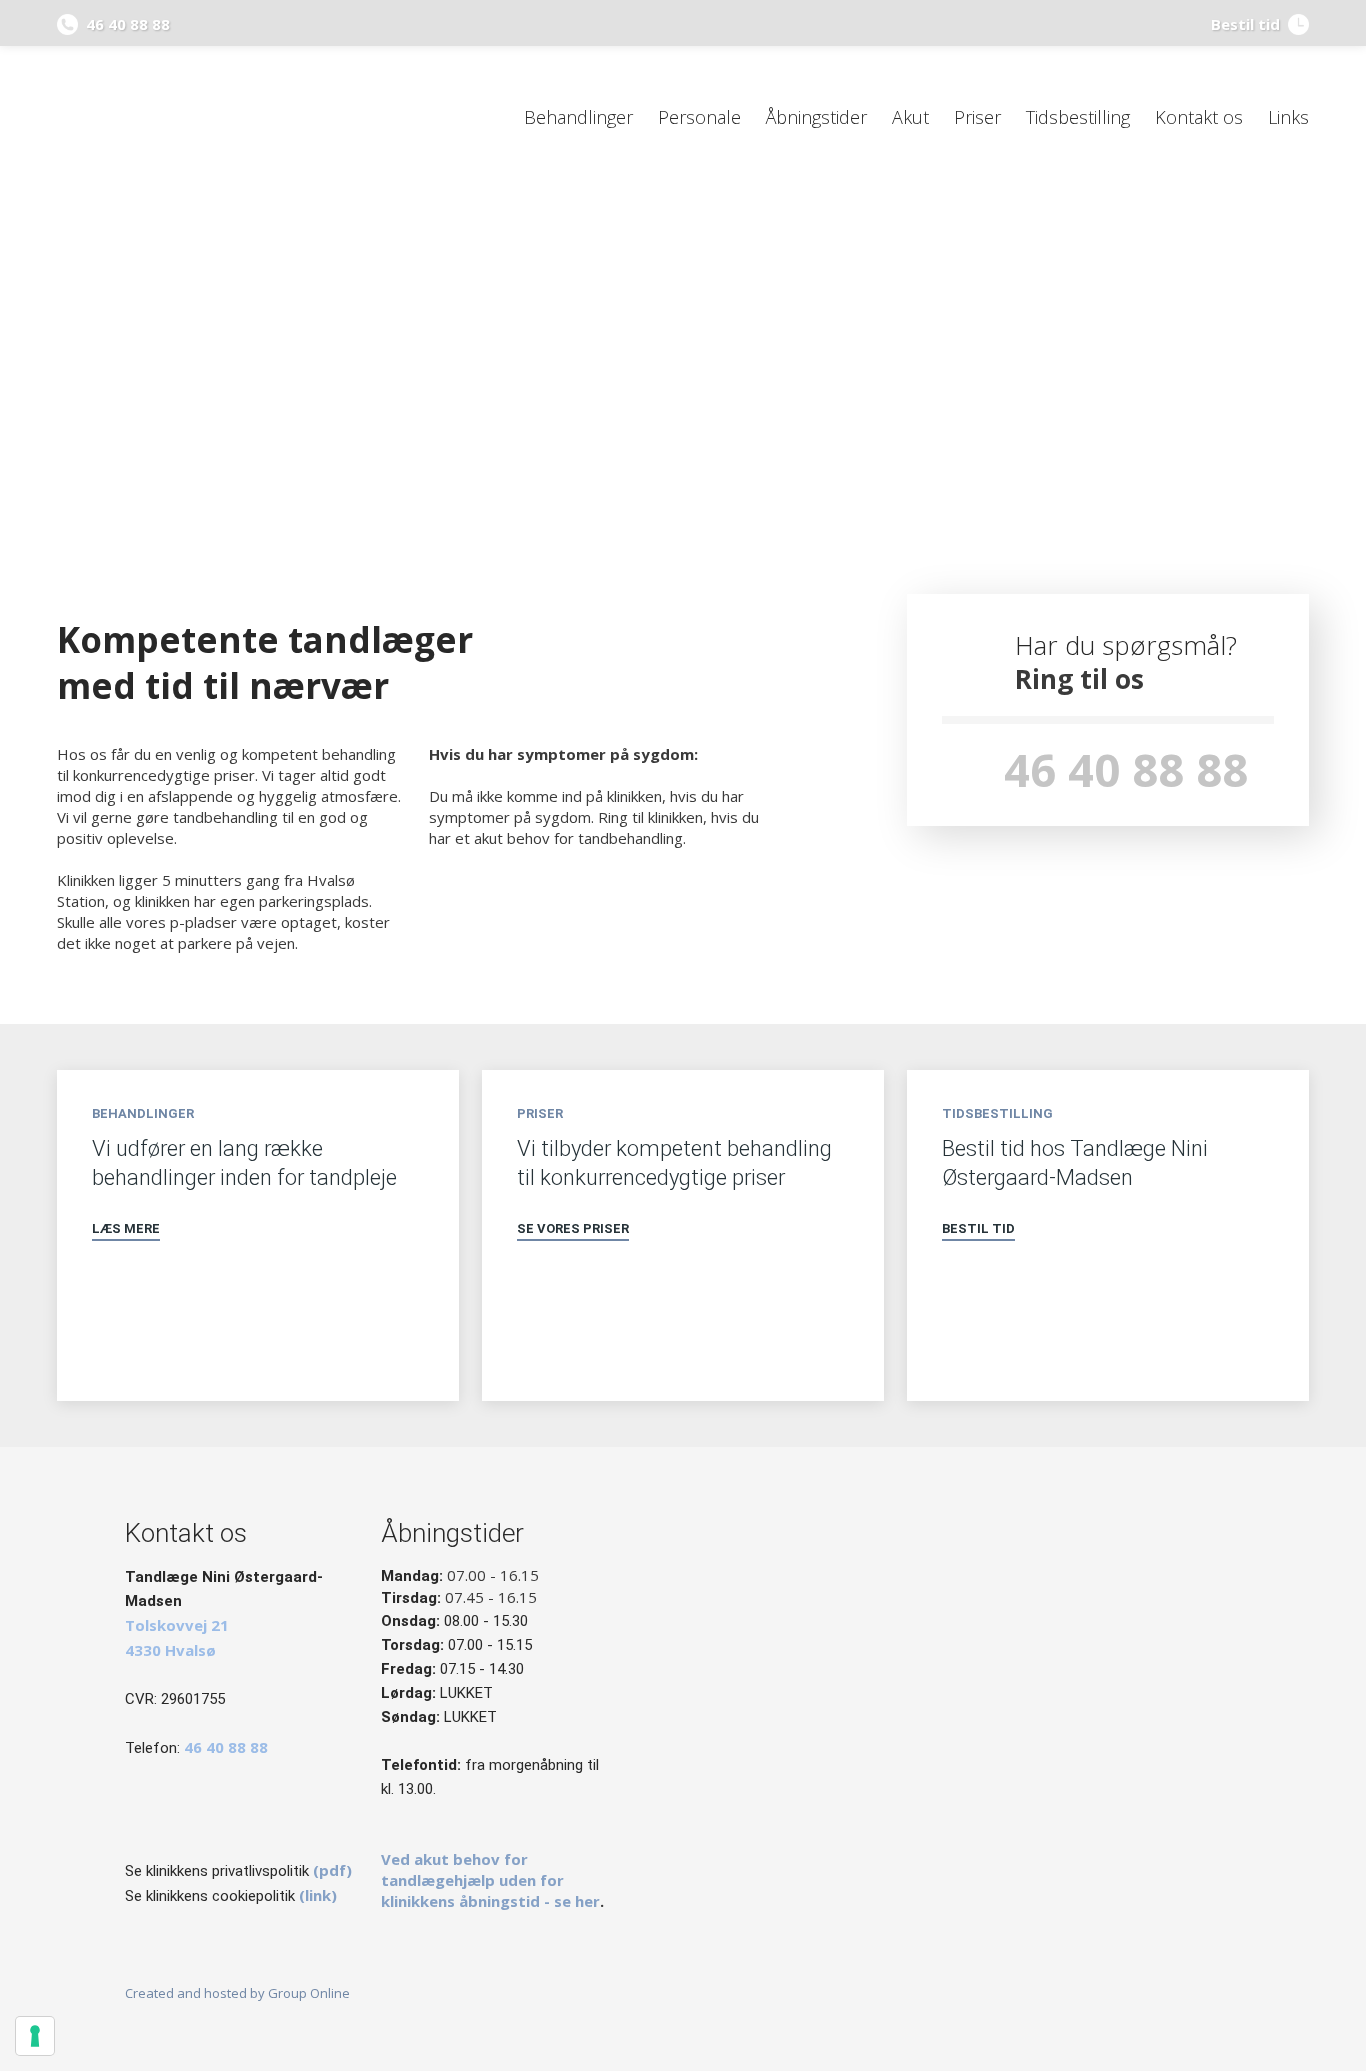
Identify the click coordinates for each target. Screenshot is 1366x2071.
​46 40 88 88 (1126, 769)
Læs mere (126, 1228)
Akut (910, 117)
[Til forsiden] (205, 117)
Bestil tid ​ (1249, 24)
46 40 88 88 (124, 24)
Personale (699, 117)
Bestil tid (978, 1228)
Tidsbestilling (1078, 117)
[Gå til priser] (683, 1337)
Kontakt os (1199, 117)
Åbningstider (816, 117)
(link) (318, 1895)
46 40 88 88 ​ (226, 1747)
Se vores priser (573, 1228)
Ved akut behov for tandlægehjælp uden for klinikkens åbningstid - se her (490, 1880)
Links (1288, 117)
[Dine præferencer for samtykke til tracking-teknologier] (35, 2036)
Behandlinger (578, 117)
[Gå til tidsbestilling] (1108, 1337)
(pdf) (332, 1870)
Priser (977, 117)
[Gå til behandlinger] (258, 1337)
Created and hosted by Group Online (237, 1993)
